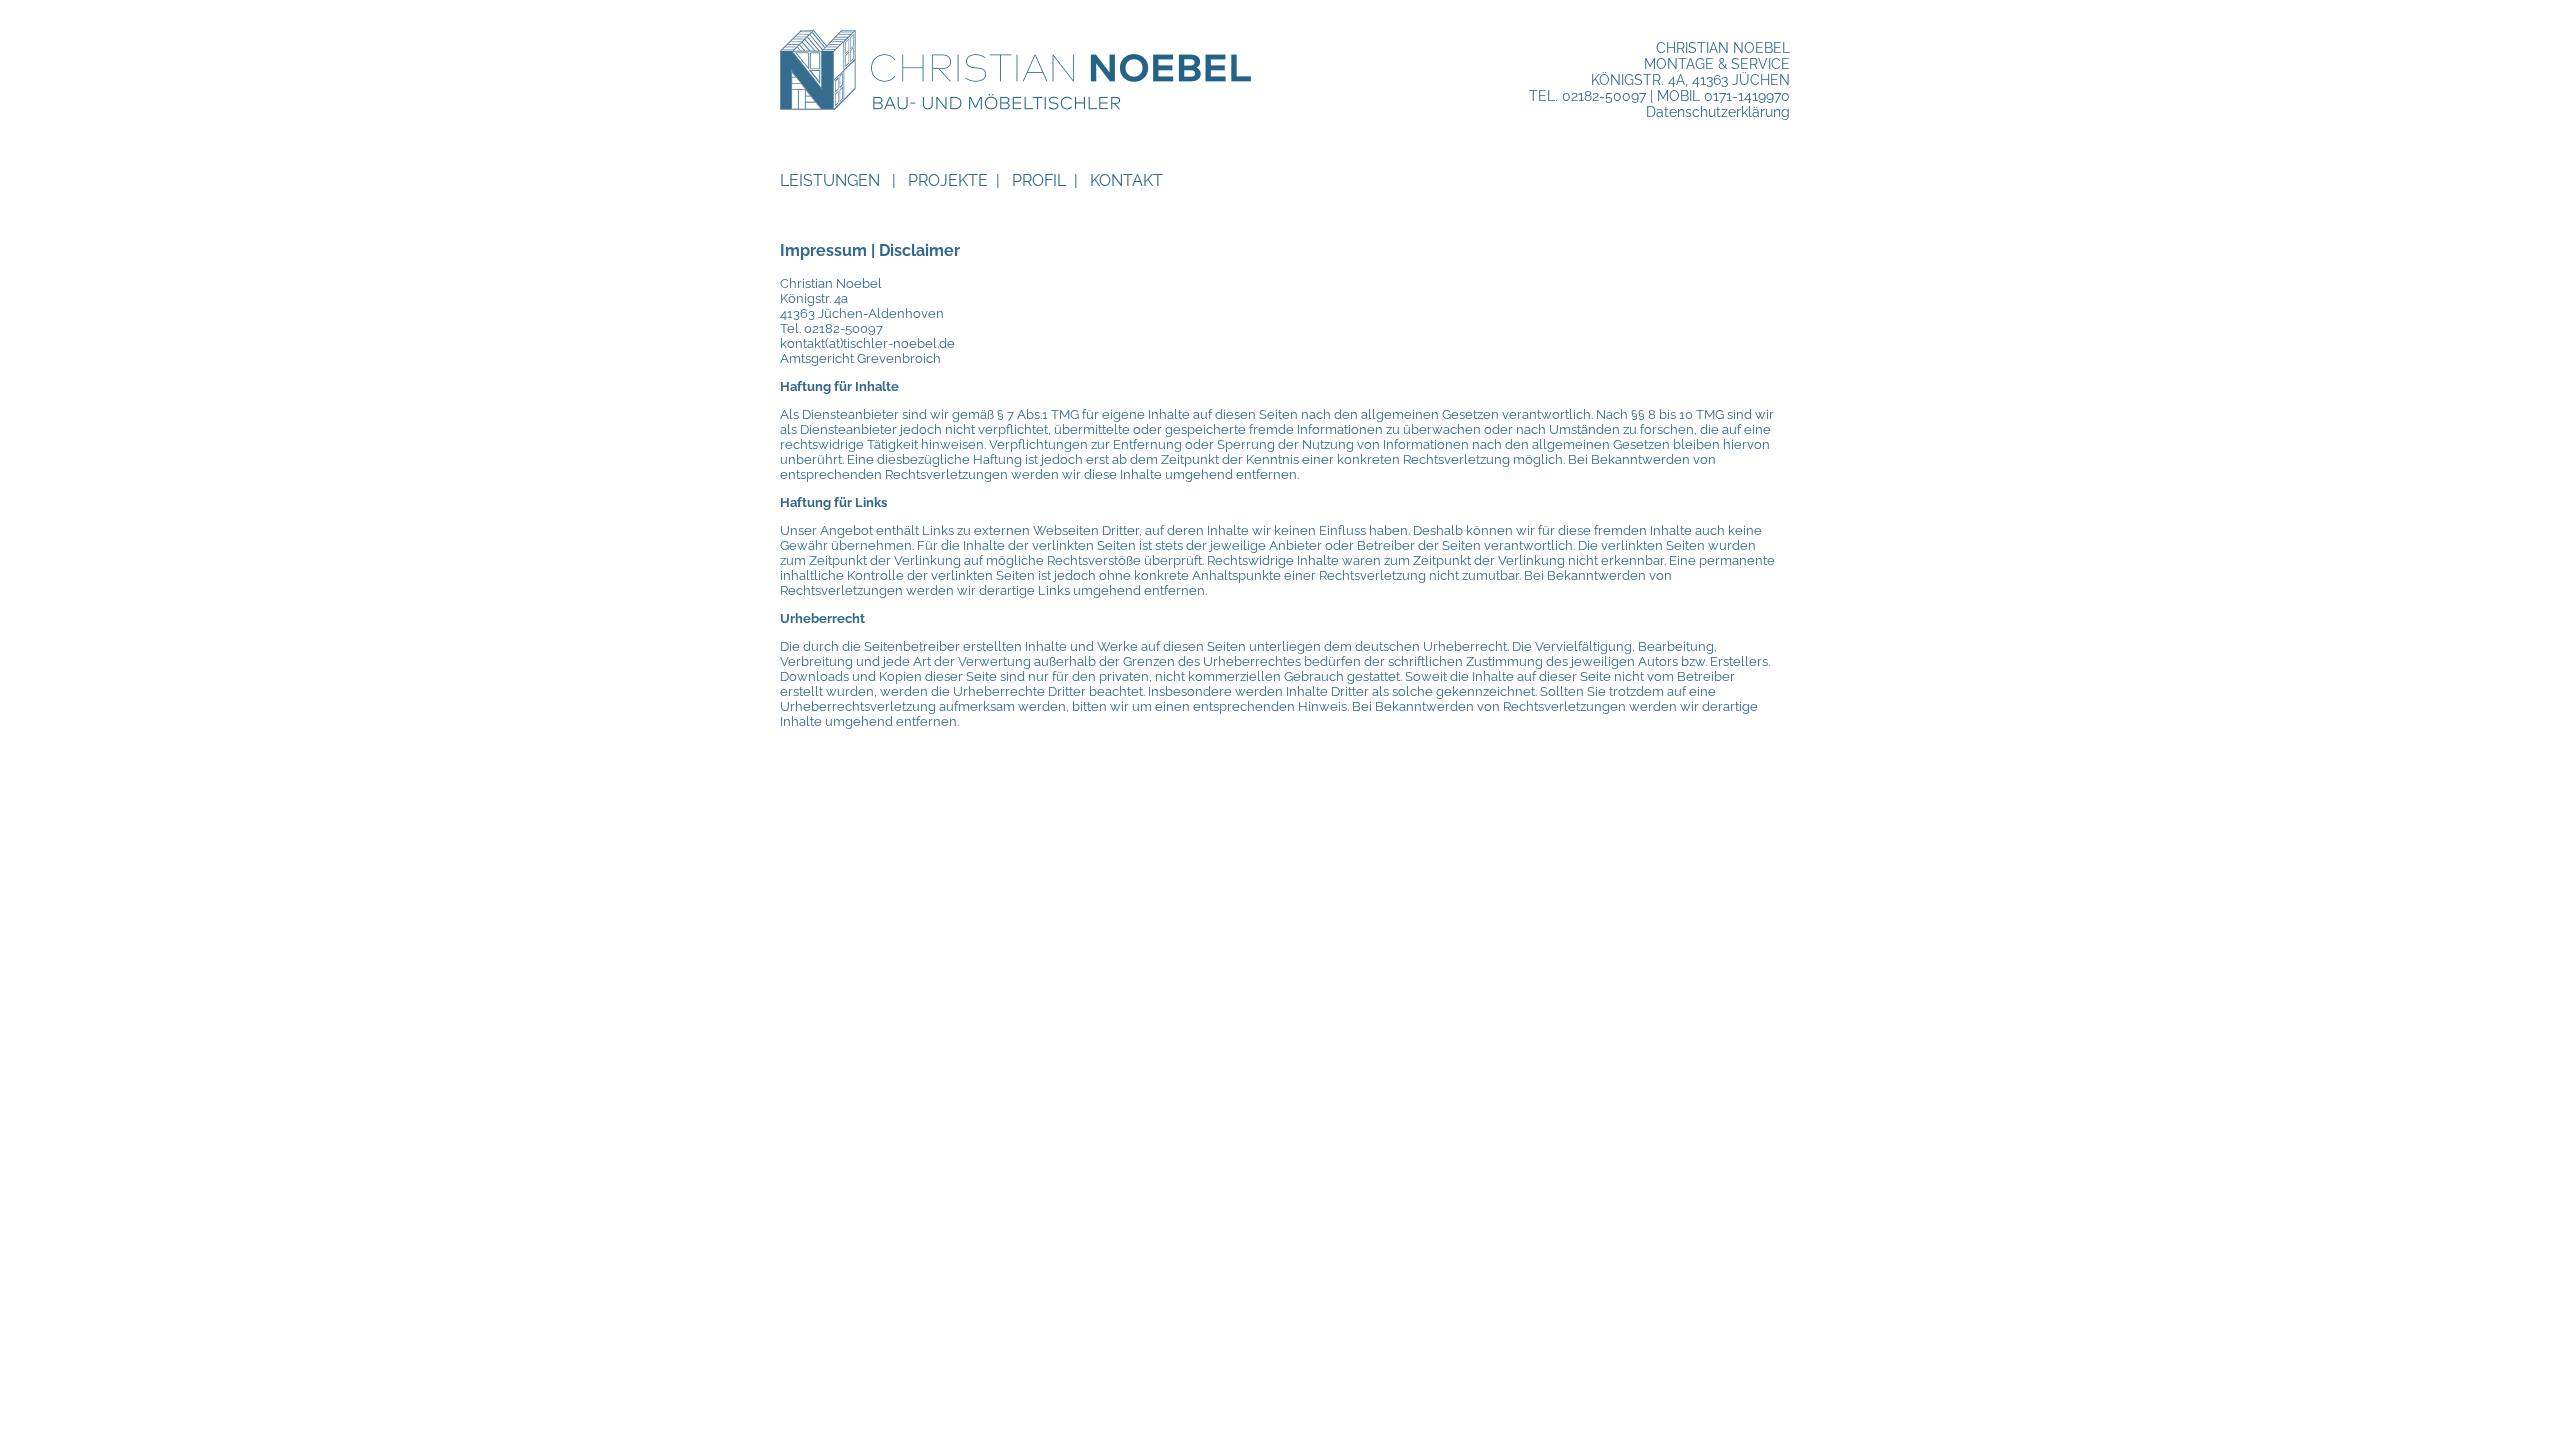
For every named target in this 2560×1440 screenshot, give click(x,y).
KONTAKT (1126, 180)
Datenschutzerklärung (1718, 112)
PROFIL (1039, 180)
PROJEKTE (948, 180)
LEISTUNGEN (830, 180)
